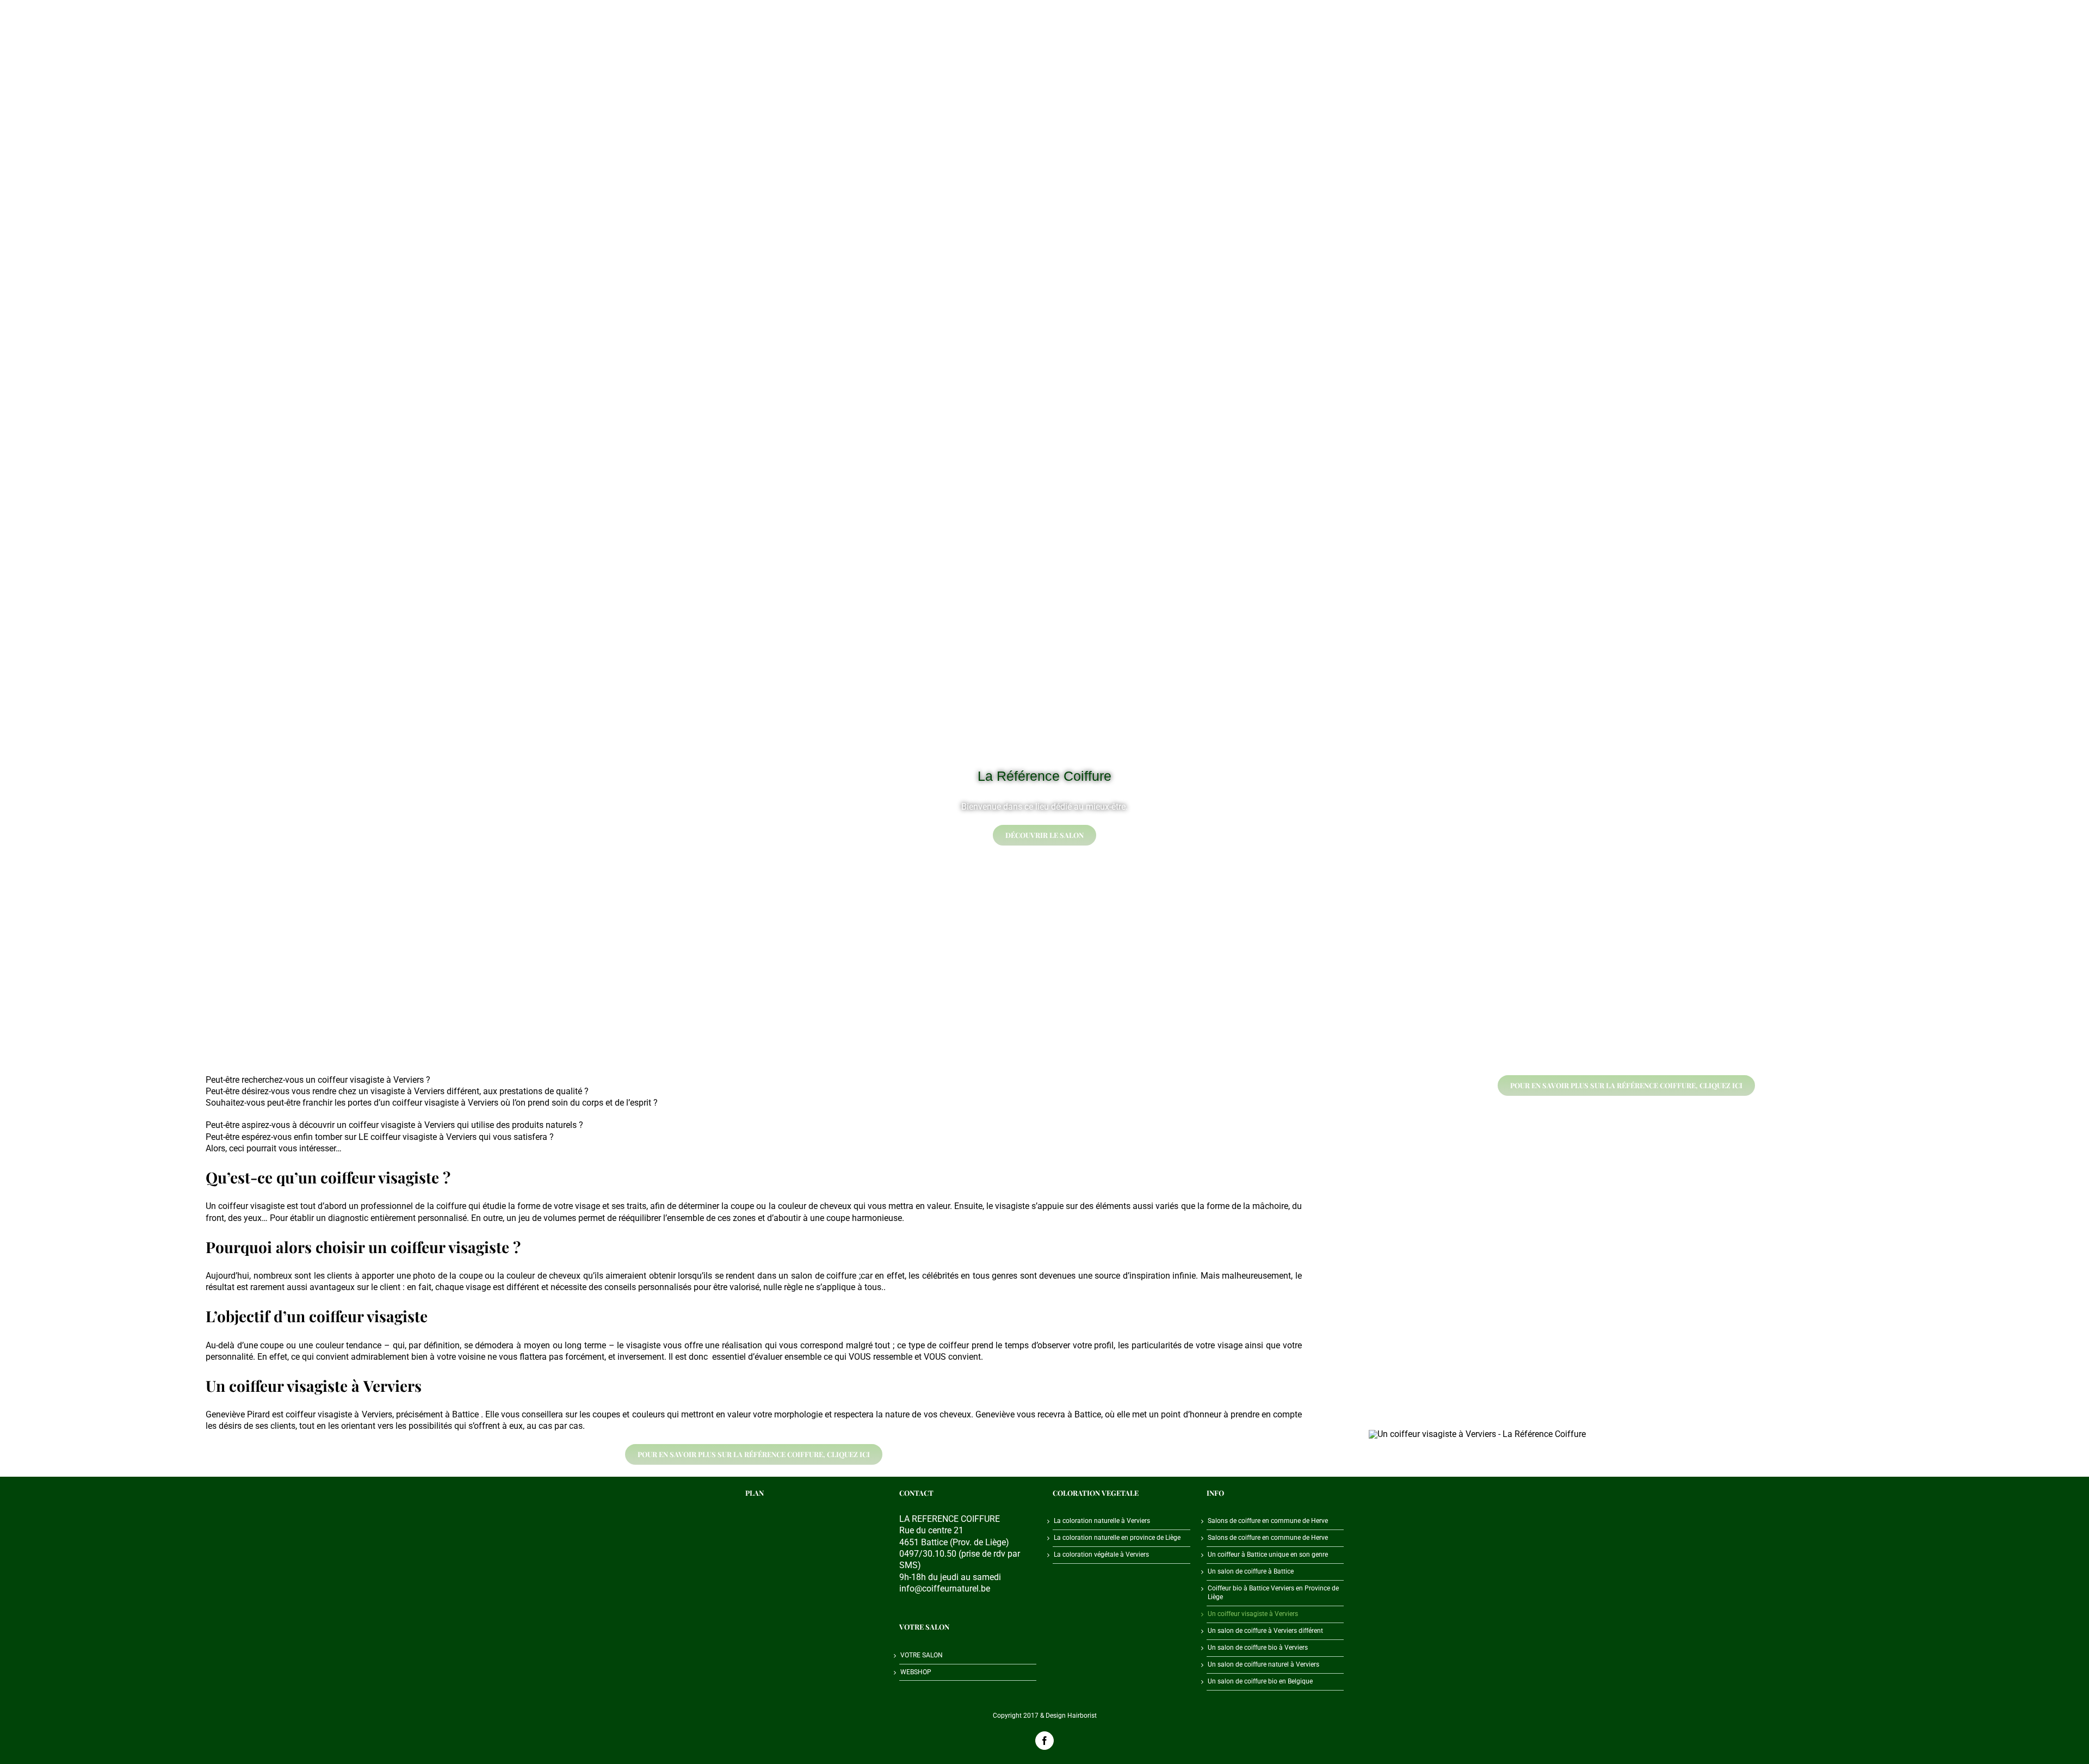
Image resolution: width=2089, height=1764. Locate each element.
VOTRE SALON (922, 1655)
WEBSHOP (916, 1672)
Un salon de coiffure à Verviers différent (1265, 1631)
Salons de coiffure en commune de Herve (1268, 1521)
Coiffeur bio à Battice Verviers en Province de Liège (1273, 1593)
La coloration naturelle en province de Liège (1117, 1538)
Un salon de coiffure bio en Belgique (1260, 1681)
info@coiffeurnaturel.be (945, 1589)
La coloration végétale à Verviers (1101, 1555)
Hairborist (1082, 1716)
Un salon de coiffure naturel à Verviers (1263, 1664)
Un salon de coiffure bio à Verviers (1258, 1648)
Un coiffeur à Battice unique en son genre (1268, 1555)
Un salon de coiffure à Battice (1251, 1571)
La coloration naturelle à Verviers (1102, 1521)
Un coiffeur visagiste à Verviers (1253, 1614)
